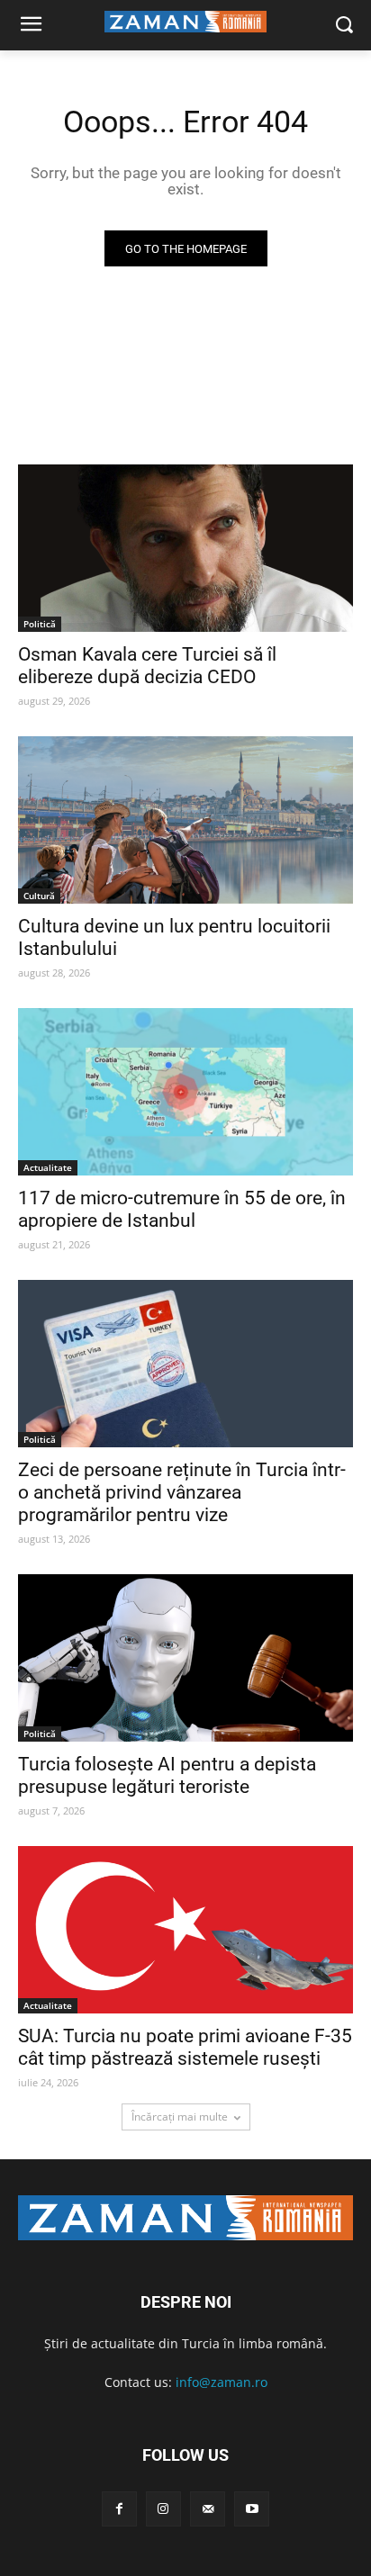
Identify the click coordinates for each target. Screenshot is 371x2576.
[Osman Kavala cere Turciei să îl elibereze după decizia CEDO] (185, 548)
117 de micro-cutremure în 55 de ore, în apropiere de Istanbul (182, 1209)
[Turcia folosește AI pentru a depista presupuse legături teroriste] (185, 1658)
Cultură (39, 896)
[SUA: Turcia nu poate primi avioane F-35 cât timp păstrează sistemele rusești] (185, 1930)
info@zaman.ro (222, 2382)
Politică (40, 624)
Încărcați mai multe (180, 2117)
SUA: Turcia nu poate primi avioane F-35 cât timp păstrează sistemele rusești (185, 2047)
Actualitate (48, 1167)
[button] (344, 26)
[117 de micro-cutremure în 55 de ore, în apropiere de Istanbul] (185, 1092)
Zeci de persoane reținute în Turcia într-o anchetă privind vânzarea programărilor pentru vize (182, 1492)
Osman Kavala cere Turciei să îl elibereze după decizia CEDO (147, 666)
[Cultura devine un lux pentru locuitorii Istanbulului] (185, 820)
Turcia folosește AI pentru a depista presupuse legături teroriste (167, 1775)
